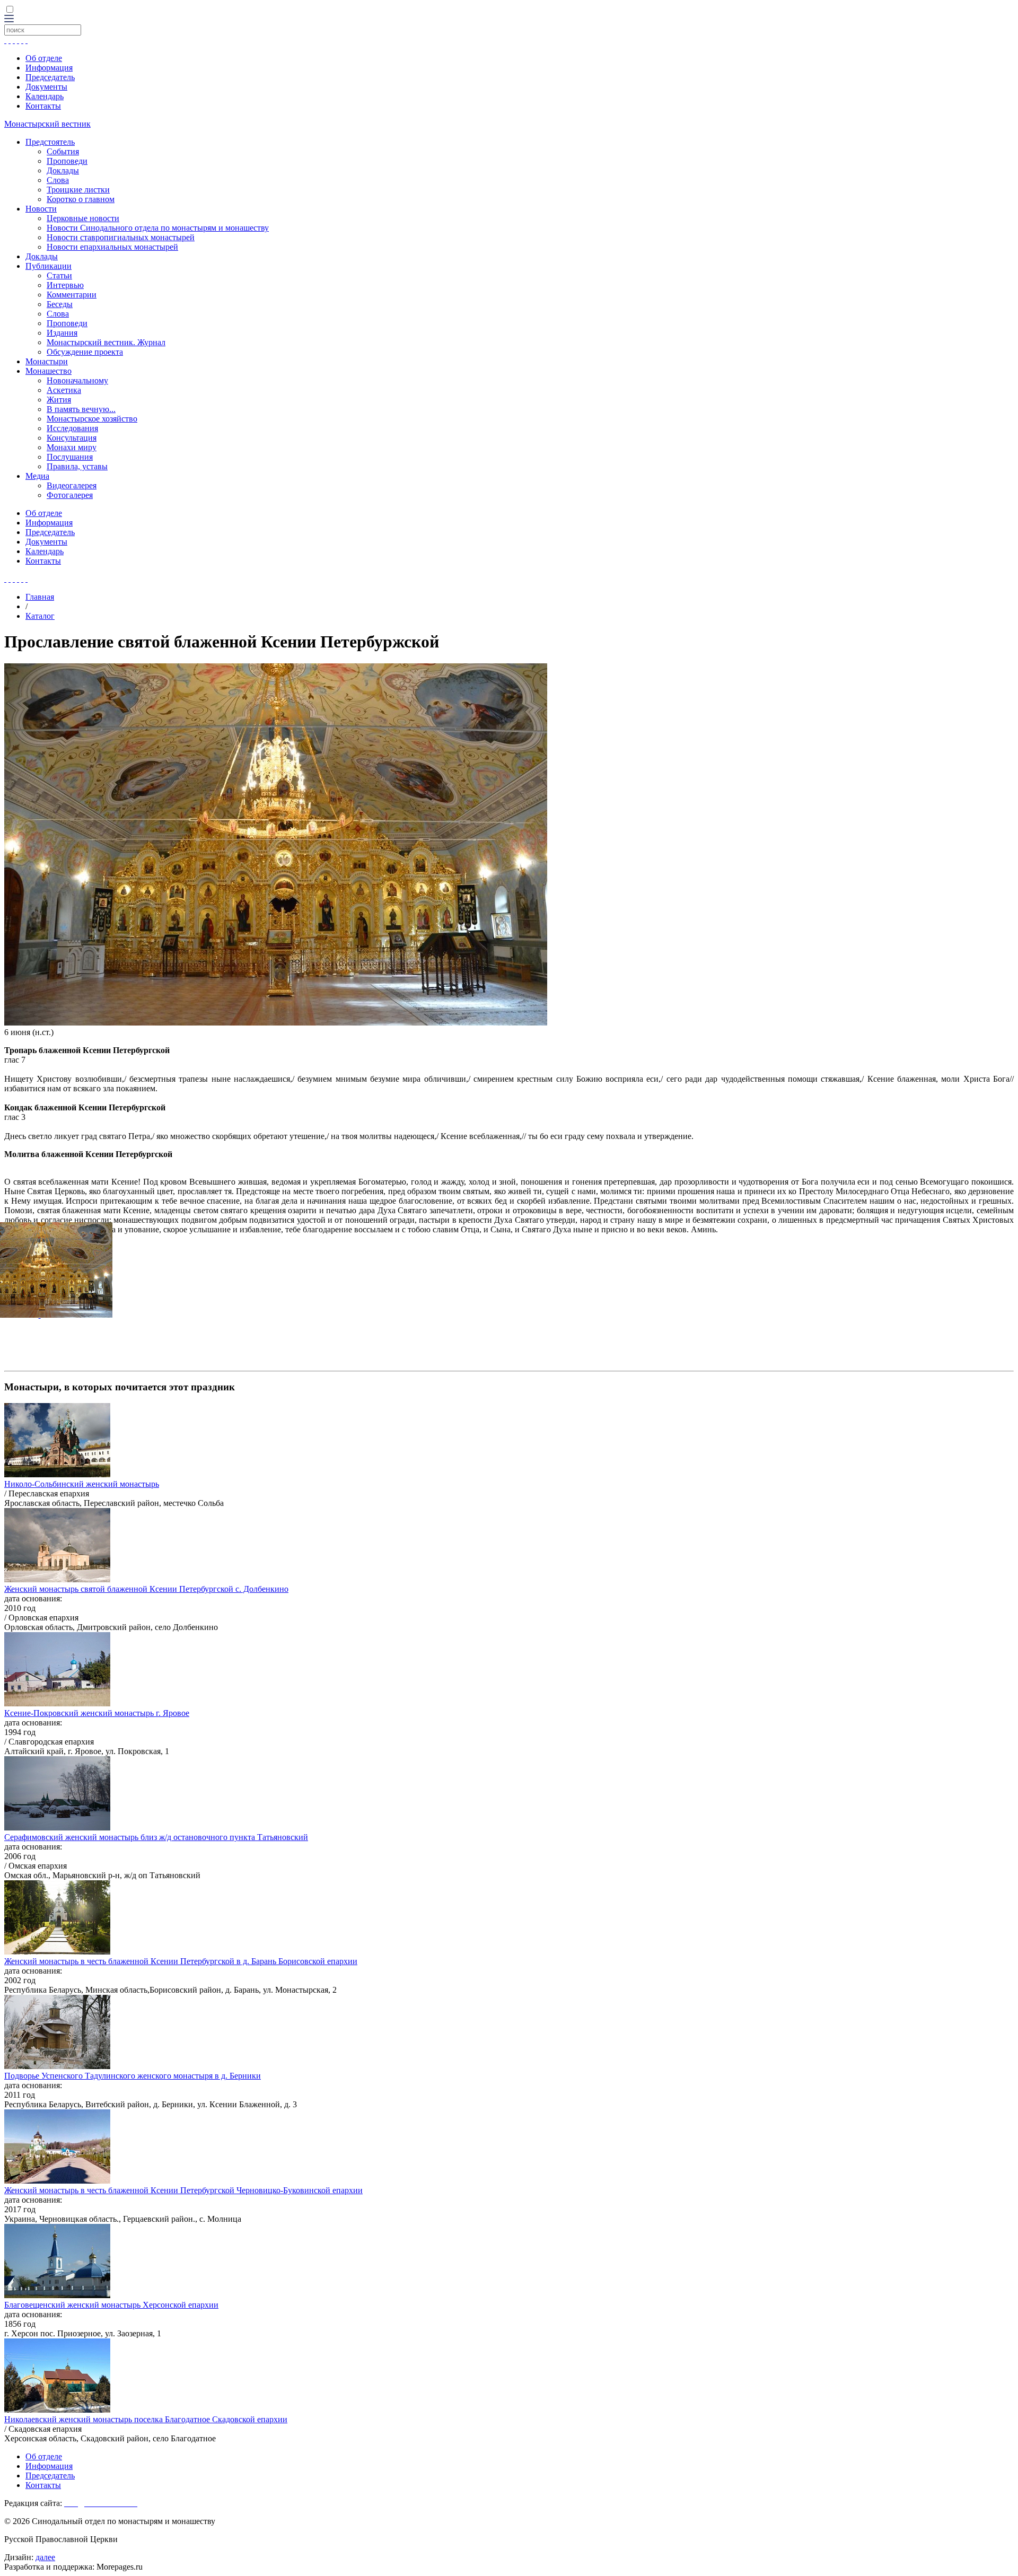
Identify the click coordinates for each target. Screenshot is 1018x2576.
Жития (59, 400)
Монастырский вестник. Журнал (106, 342)
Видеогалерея (72, 485)
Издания (62, 333)
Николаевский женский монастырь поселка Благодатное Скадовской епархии (146, 2419)
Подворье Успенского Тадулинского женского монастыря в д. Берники (133, 2076)
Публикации (49, 266)
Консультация (72, 438)
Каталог (40, 616)
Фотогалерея (70, 495)
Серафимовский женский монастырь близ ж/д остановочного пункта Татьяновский (156, 1837)
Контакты (43, 106)
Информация (49, 68)
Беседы (60, 304)
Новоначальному (77, 380)
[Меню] (9, 19)
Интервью (65, 285)
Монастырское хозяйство (92, 419)
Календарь (45, 96)
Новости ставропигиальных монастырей (121, 237)
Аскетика (64, 390)
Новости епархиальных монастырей (112, 247)
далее (45, 2557)
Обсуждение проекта (85, 352)
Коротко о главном (81, 199)
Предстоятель (50, 142)
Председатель (50, 77)
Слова (58, 180)
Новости (41, 209)
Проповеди (67, 161)
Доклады (63, 170)
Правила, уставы (77, 466)
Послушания (70, 457)
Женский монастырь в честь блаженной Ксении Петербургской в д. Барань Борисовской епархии (181, 1961)
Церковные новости (83, 218)
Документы (46, 87)
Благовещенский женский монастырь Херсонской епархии (111, 2305)
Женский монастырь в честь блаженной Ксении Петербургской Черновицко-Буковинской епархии (183, 2190)
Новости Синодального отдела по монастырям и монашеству (158, 228)
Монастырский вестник (47, 124)
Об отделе (44, 58)
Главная (40, 597)
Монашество (49, 371)
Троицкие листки (78, 190)
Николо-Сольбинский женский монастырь (82, 1484)
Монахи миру (72, 447)
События (63, 151)
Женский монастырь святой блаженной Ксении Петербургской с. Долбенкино (146, 1589)
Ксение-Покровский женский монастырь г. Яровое (97, 1713)
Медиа (37, 476)
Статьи (59, 275)
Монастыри (47, 361)
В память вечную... (81, 409)
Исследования (72, 428)
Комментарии (72, 295)
